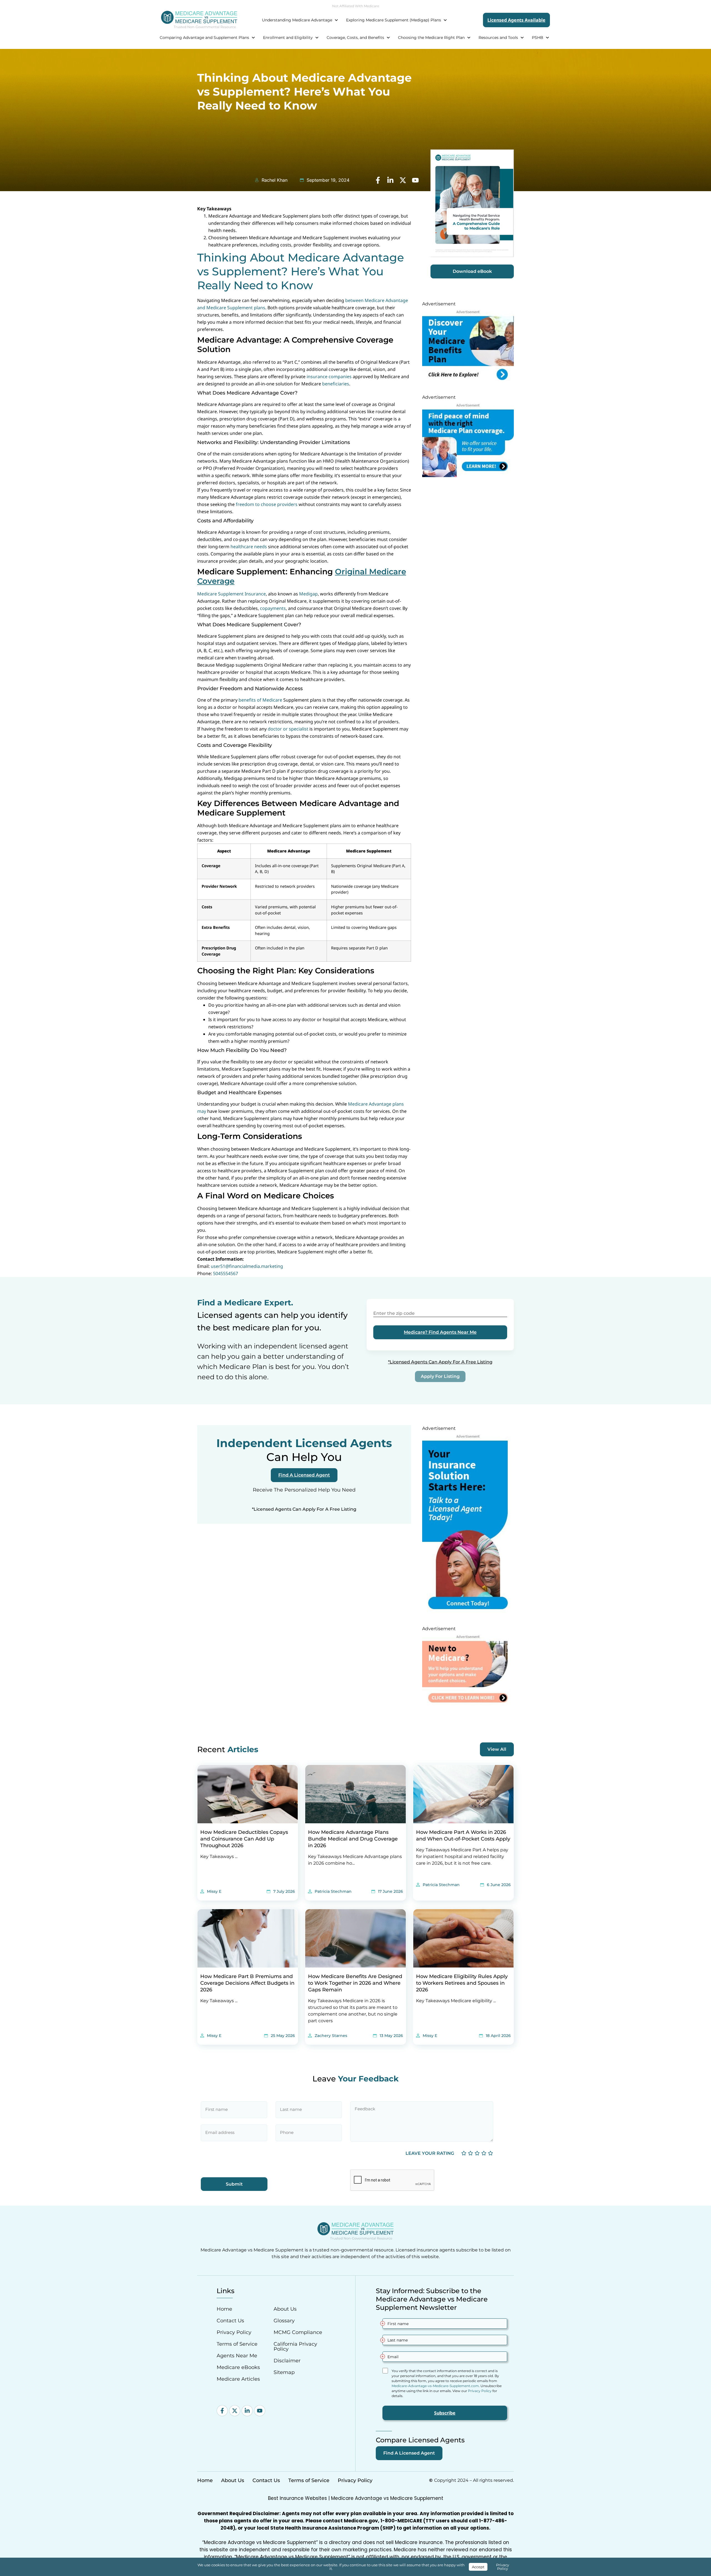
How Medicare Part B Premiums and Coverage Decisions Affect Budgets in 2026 (247, 1983)
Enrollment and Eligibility (288, 38)
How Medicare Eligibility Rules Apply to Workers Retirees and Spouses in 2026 (462, 1983)
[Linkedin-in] (247, 2411)
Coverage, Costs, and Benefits (355, 38)
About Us (285, 2309)
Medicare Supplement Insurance (231, 594)
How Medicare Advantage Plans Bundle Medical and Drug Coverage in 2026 (353, 1839)
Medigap (308, 594)
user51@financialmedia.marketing (247, 1266)
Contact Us (230, 2321)
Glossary (284, 2321)
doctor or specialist (288, 729)
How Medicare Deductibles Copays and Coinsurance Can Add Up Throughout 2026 (244, 1839)
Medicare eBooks (238, 2367)
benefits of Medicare (260, 700)
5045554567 (226, 1273)
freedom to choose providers (267, 504)
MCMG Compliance (298, 2332)
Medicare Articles (238, 2379)
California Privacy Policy (295, 2346)
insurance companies (329, 376)
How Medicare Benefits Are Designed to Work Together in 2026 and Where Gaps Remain (355, 1983)
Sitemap (284, 2372)
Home (224, 2309)
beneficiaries (336, 384)
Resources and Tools (498, 38)
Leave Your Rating (430, 2153)
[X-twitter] (235, 2411)
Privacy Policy (234, 2332)
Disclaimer (287, 2361)
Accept (478, 2567)
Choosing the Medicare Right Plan (431, 38)
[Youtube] (260, 2411)
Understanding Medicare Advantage (297, 20)
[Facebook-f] (222, 2411)
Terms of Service (237, 2344)
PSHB (538, 38)
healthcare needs (249, 547)
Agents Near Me (237, 2356)
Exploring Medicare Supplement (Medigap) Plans (394, 20)
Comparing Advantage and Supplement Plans (204, 38)
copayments (273, 608)
